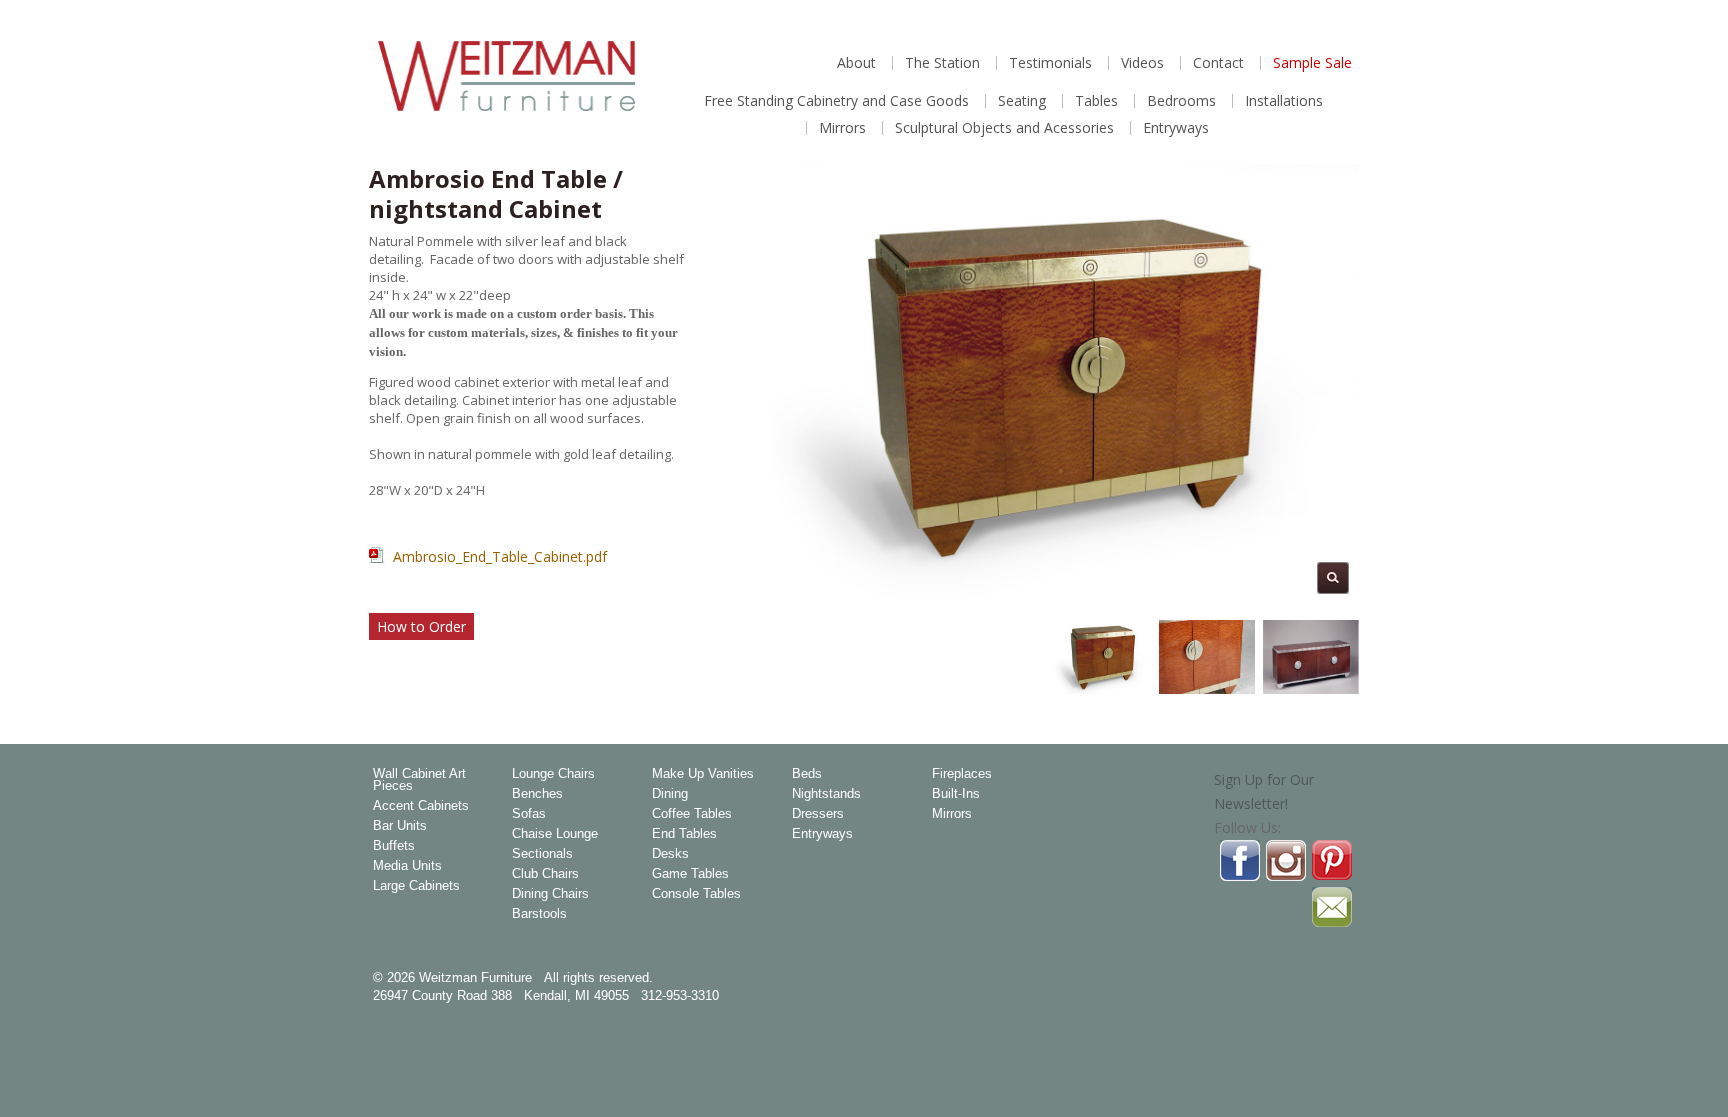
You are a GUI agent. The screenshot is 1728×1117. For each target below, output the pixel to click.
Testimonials (1050, 63)
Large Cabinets (416, 886)
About (856, 63)
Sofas (529, 814)
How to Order (421, 626)
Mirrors (842, 128)
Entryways (1176, 128)
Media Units (407, 866)
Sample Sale (1312, 63)
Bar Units (400, 826)
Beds (807, 774)
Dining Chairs (550, 894)
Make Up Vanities (703, 774)
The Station (942, 63)
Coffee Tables (692, 814)
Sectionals (542, 854)
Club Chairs (545, 874)
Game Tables (690, 874)
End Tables (684, 834)
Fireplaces (962, 774)
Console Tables (696, 894)
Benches (537, 794)
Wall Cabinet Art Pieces (419, 780)
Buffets (394, 846)
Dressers (818, 814)
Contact (1218, 63)
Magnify (1333, 578)
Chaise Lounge (555, 834)
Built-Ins (956, 794)
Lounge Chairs (553, 774)
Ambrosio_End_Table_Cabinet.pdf (500, 556)
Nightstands (826, 794)
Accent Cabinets (421, 806)
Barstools (539, 914)
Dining (670, 794)
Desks (670, 854)
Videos (1142, 63)
